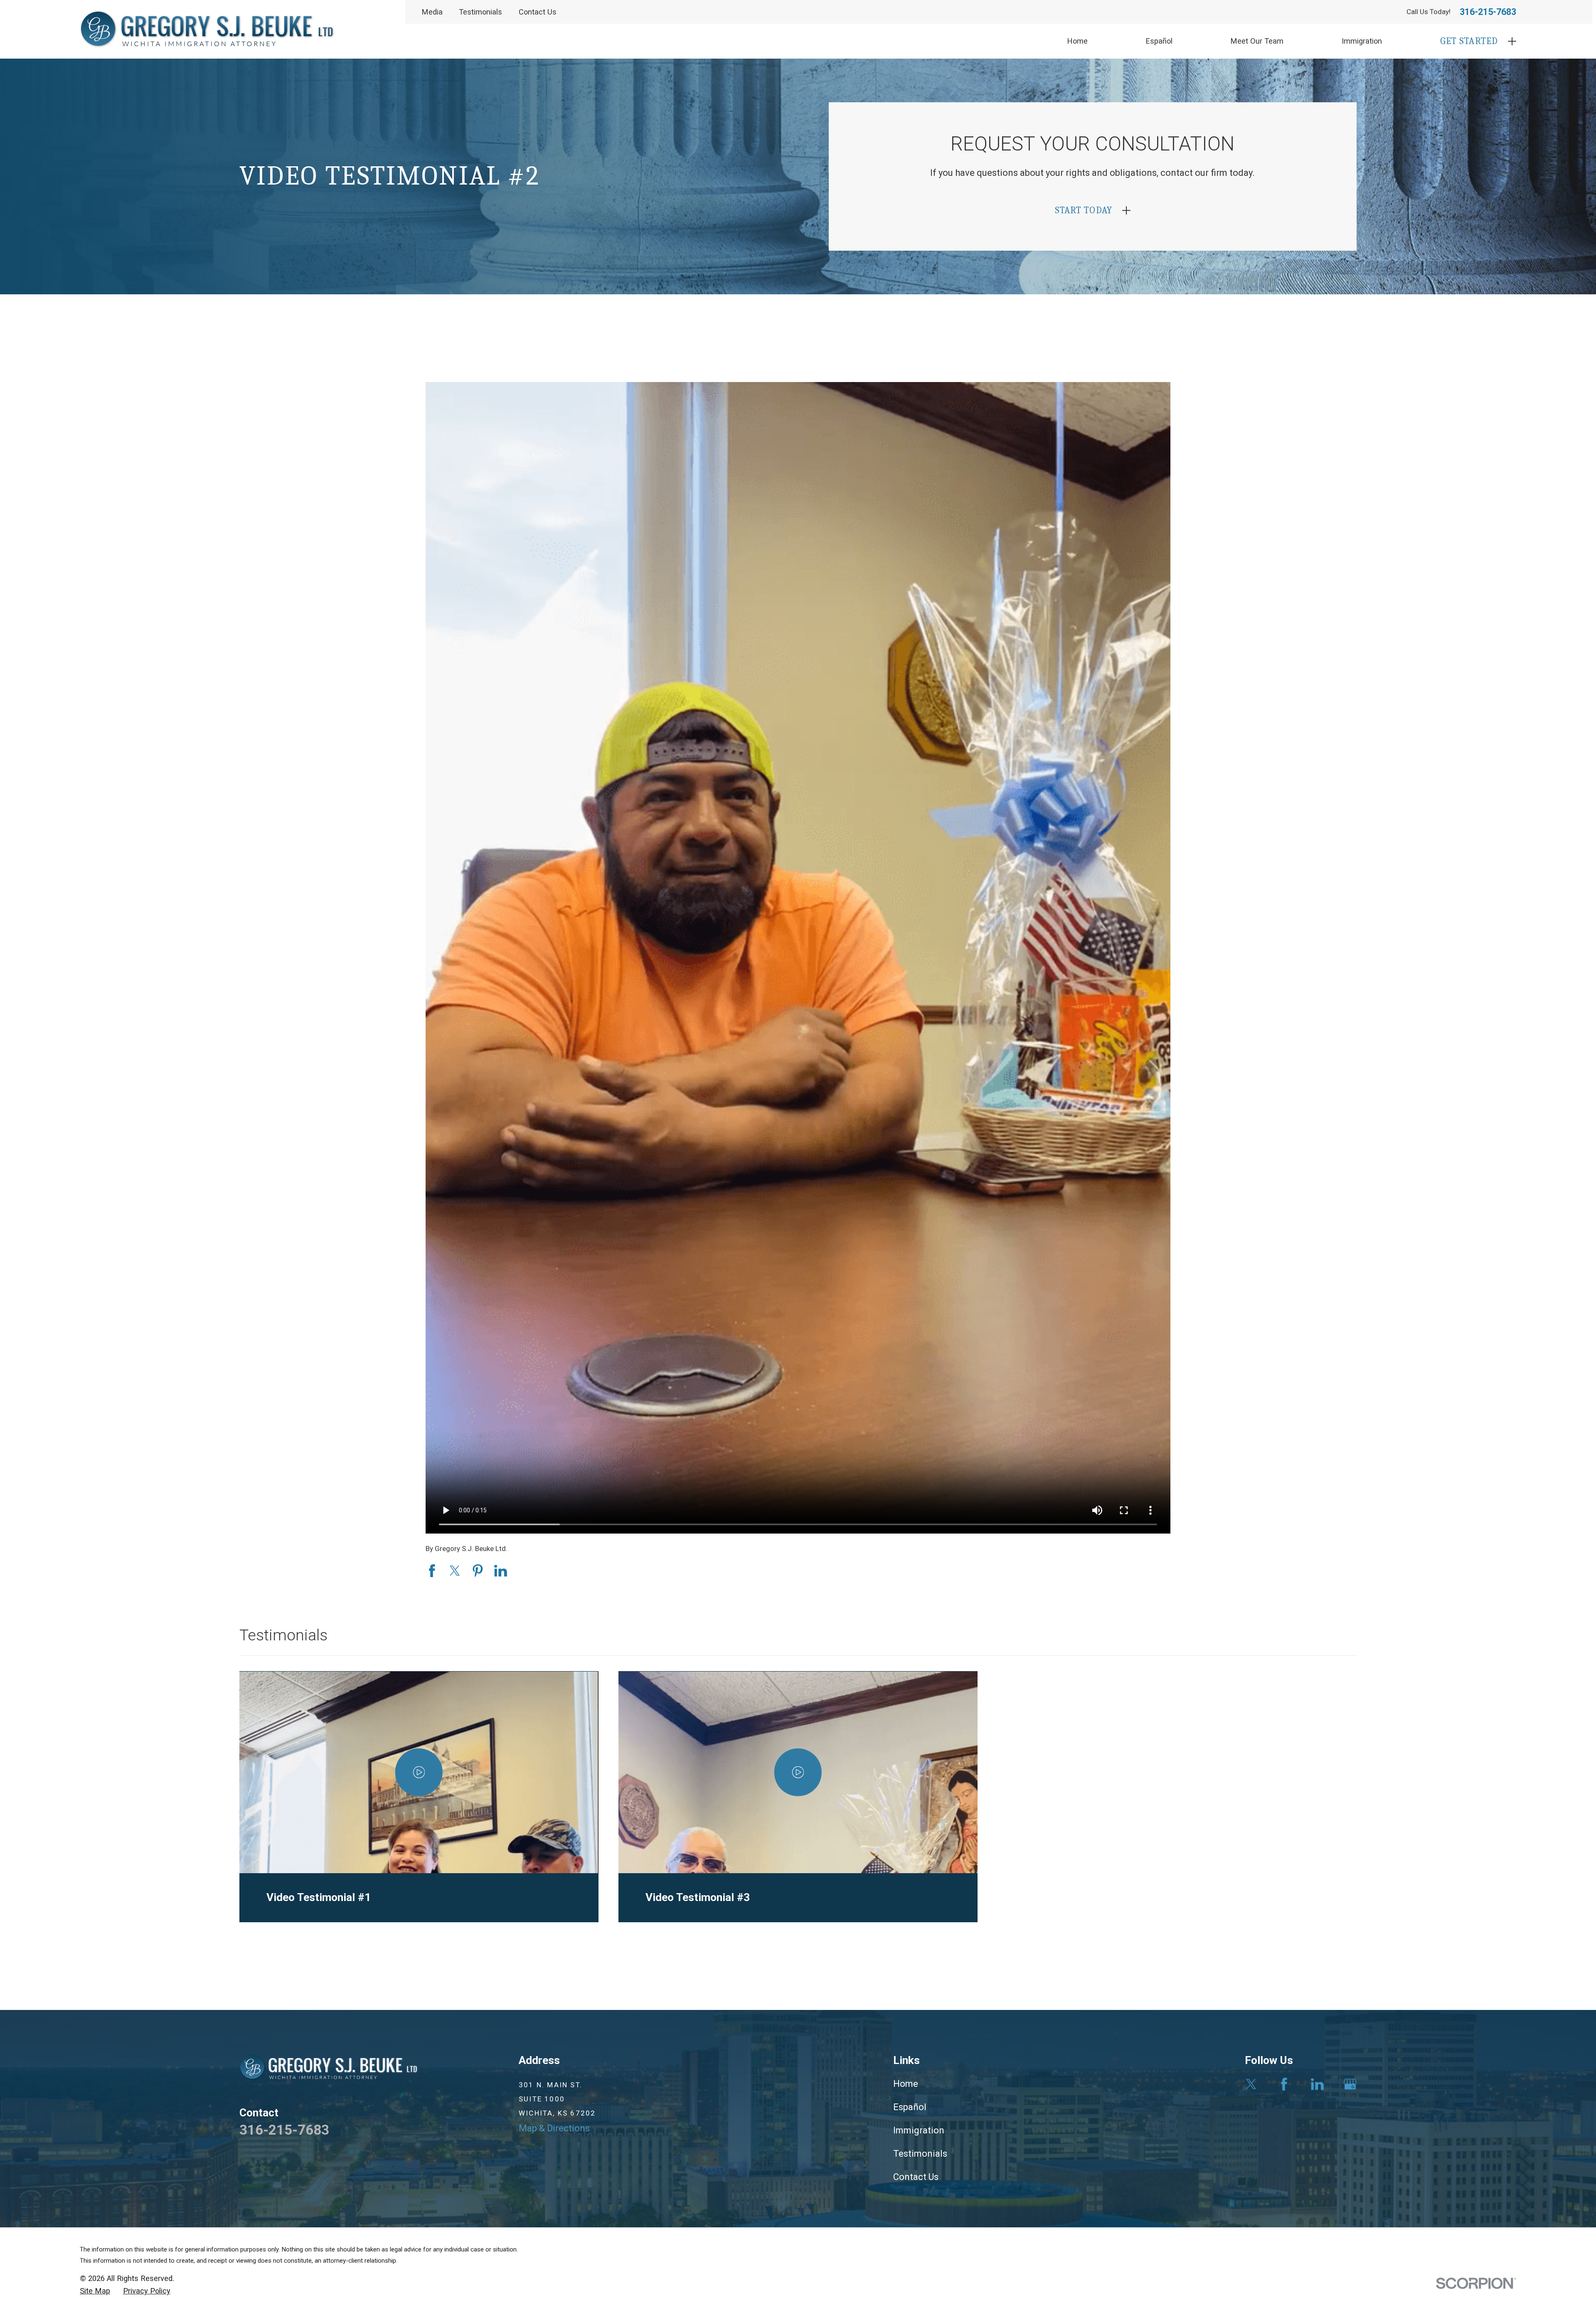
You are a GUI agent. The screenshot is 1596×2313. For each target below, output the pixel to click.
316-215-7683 (1488, 12)
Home (906, 2084)
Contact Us (538, 12)
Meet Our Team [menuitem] (1257, 41)
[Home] (207, 29)
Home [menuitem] (1078, 41)
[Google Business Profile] (1350, 2084)
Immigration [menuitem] (1362, 41)
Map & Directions (554, 2128)
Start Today (1084, 210)
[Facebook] (1284, 2084)
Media (432, 12)
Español (910, 2107)
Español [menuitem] (1159, 41)
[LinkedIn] (1317, 2084)
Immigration (919, 2130)
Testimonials (480, 12)
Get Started (1469, 41)
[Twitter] (1251, 2084)
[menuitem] (95, 2291)
